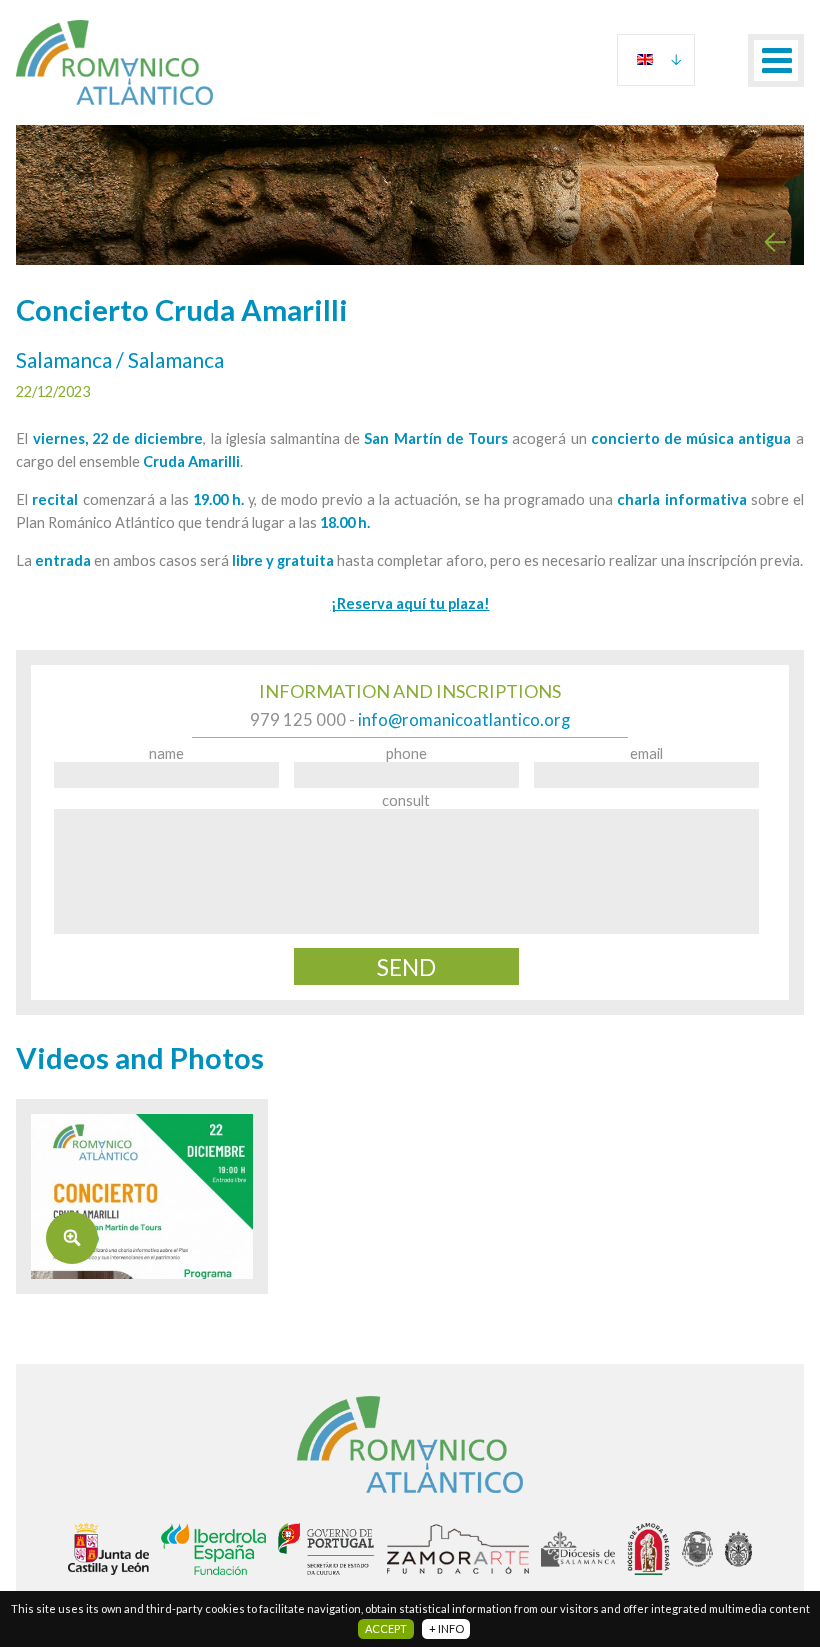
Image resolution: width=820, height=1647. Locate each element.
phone (406, 753)
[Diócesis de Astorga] (697, 1549)
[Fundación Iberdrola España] (213, 1549)
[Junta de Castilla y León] (109, 1549)
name (166, 753)
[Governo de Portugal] (326, 1549)
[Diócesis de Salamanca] (578, 1549)
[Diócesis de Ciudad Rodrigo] (738, 1549)
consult (406, 800)
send (406, 967)
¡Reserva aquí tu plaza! (410, 603)
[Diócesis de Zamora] (648, 1549)
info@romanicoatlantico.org (464, 720)
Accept (386, 1628)
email (646, 753)
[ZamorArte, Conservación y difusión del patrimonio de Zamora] (458, 1549)
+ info (446, 1628)
